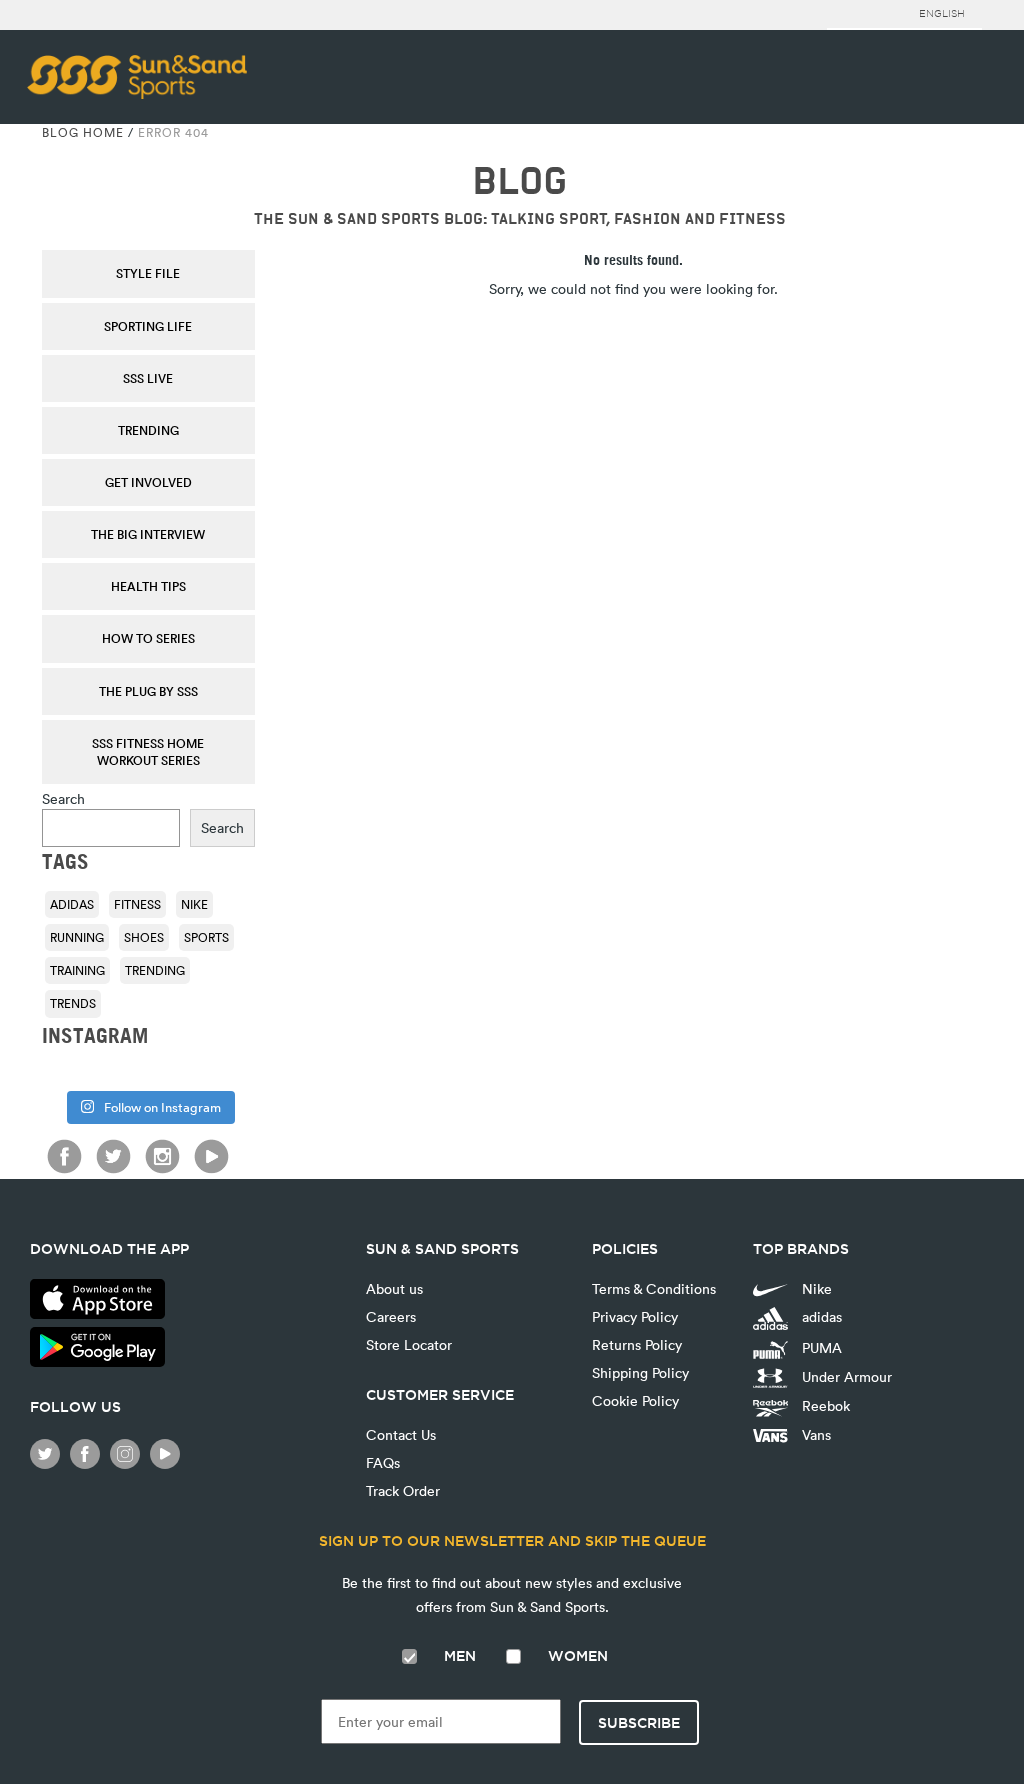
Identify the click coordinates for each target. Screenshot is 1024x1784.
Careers (391, 1316)
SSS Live (148, 378)
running (77, 937)
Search (63, 798)
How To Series (148, 638)
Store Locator (409, 1344)
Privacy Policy (635, 1316)
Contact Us (401, 1434)
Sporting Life (148, 326)
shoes (144, 937)
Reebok (824, 1405)
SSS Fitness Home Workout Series (148, 751)
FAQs (383, 1462)
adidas (72, 904)
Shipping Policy (640, 1372)
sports (206, 937)
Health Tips (148, 586)
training (77, 970)
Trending (148, 430)
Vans (814, 1434)
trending (155, 970)
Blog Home (83, 132)
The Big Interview (148, 534)
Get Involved (148, 482)
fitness (137, 904)
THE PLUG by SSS (148, 691)
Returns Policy (637, 1344)
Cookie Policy (635, 1400)
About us (394, 1288)
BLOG (519, 181)
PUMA (820, 1347)
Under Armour (845, 1376)
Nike (194, 904)
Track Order (403, 1490)
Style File (148, 273)
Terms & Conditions (654, 1288)
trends (73, 1003)
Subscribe (639, 1723)
